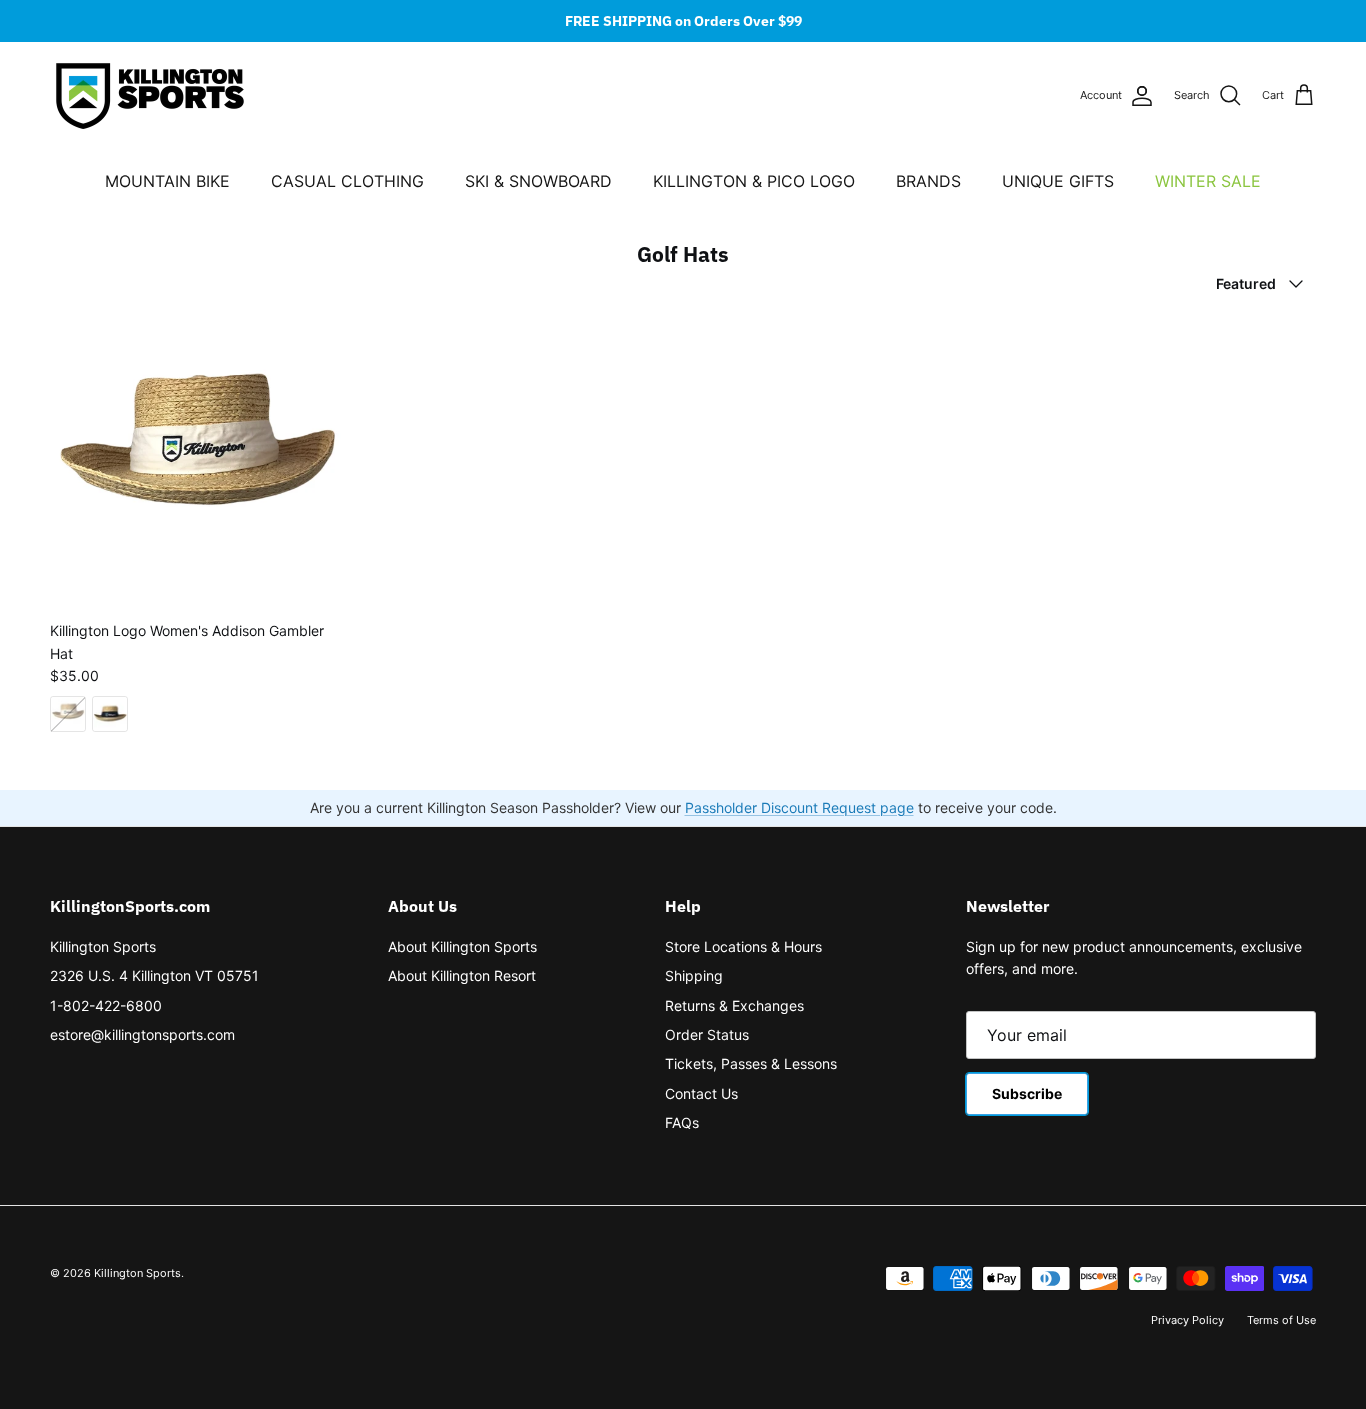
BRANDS (928, 181)
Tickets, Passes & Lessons (751, 1063)
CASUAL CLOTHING (347, 181)
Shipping (694, 975)
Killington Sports (103, 946)
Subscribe (1027, 1093)
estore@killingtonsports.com (142, 1034)
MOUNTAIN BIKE (167, 181)
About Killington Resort (462, 975)
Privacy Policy (1187, 1320)
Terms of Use (1281, 1320)
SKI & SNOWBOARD (538, 181)
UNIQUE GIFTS (1058, 181)
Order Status (707, 1034)
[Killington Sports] (150, 96)
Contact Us (701, 1093)
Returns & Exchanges (734, 1005)
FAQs (682, 1122)
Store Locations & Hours (743, 946)
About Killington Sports (462, 946)
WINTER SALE (1208, 181)
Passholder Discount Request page (799, 807)
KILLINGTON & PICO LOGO (754, 181)
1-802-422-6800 (106, 1005)
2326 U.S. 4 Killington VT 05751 (154, 975)
